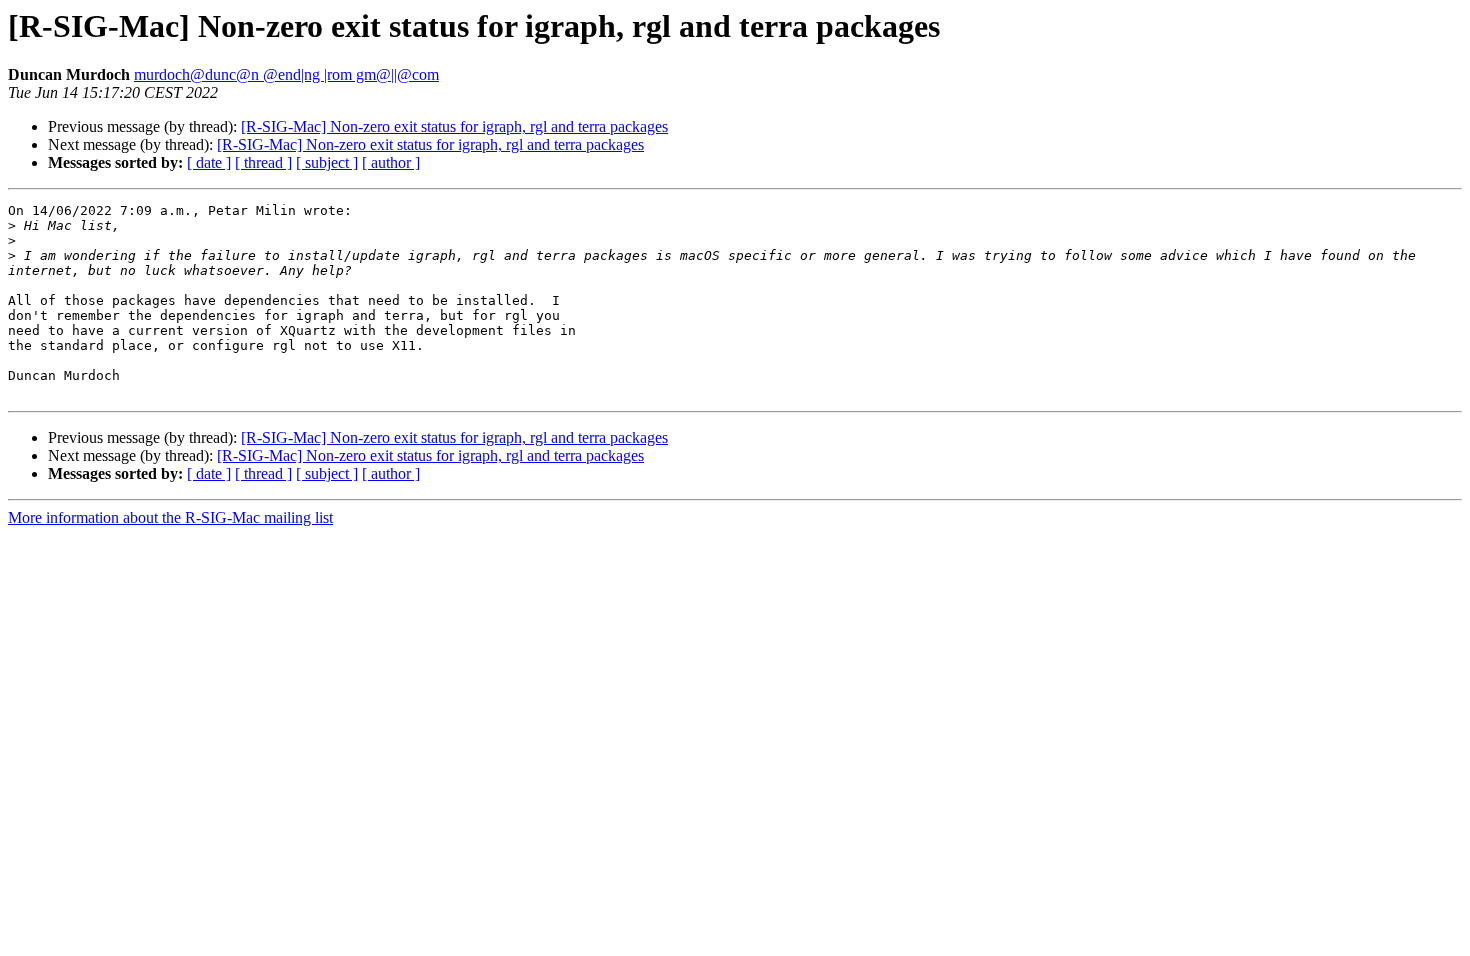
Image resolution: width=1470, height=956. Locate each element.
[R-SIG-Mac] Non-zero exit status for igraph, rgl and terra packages (454, 126)
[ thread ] (263, 162)
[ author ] (391, 162)
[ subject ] (327, 162)
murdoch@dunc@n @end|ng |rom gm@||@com (286, 74)
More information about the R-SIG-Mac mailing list (170, 517)
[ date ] (209, 162)
